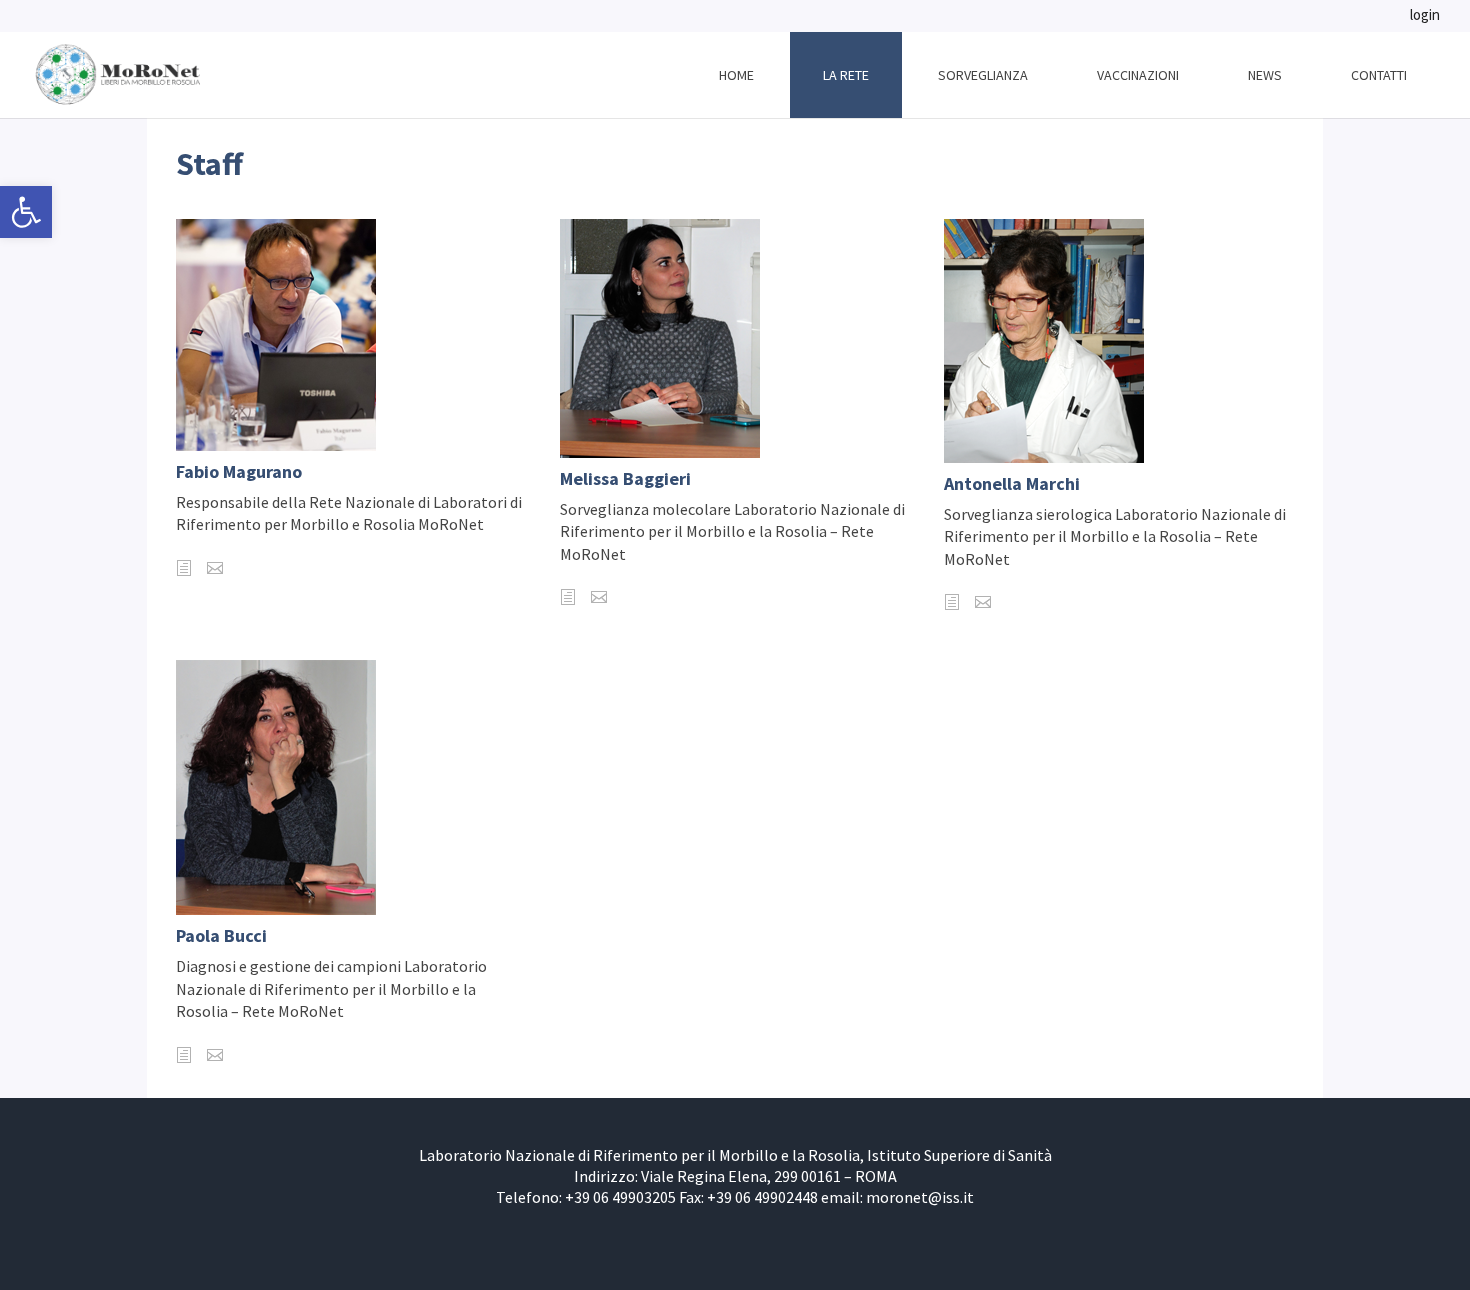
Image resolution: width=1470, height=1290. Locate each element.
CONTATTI (1379, 75)
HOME (736, 75)
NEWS (1265, 75)
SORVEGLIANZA (983, 75)
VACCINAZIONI (1138, 75)
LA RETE (846, 75)
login (1425, 16)
